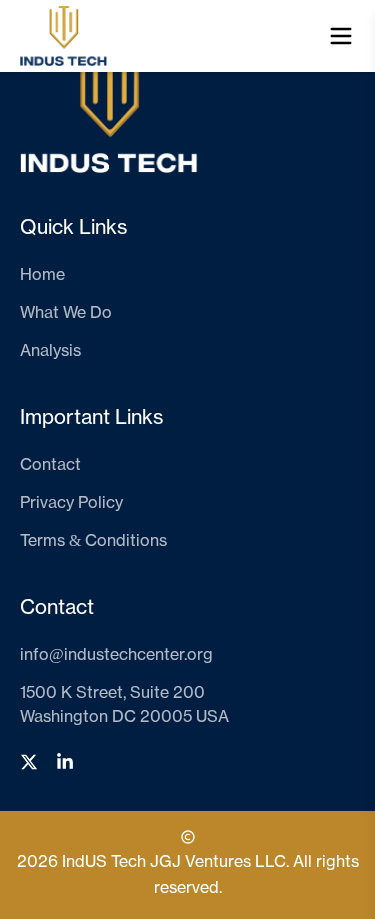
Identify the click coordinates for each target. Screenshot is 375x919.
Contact (50, 465)
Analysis (50, 351)
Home (42, 275)
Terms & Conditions (93, 541)
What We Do (66, 313)
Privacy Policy (71, 503)
